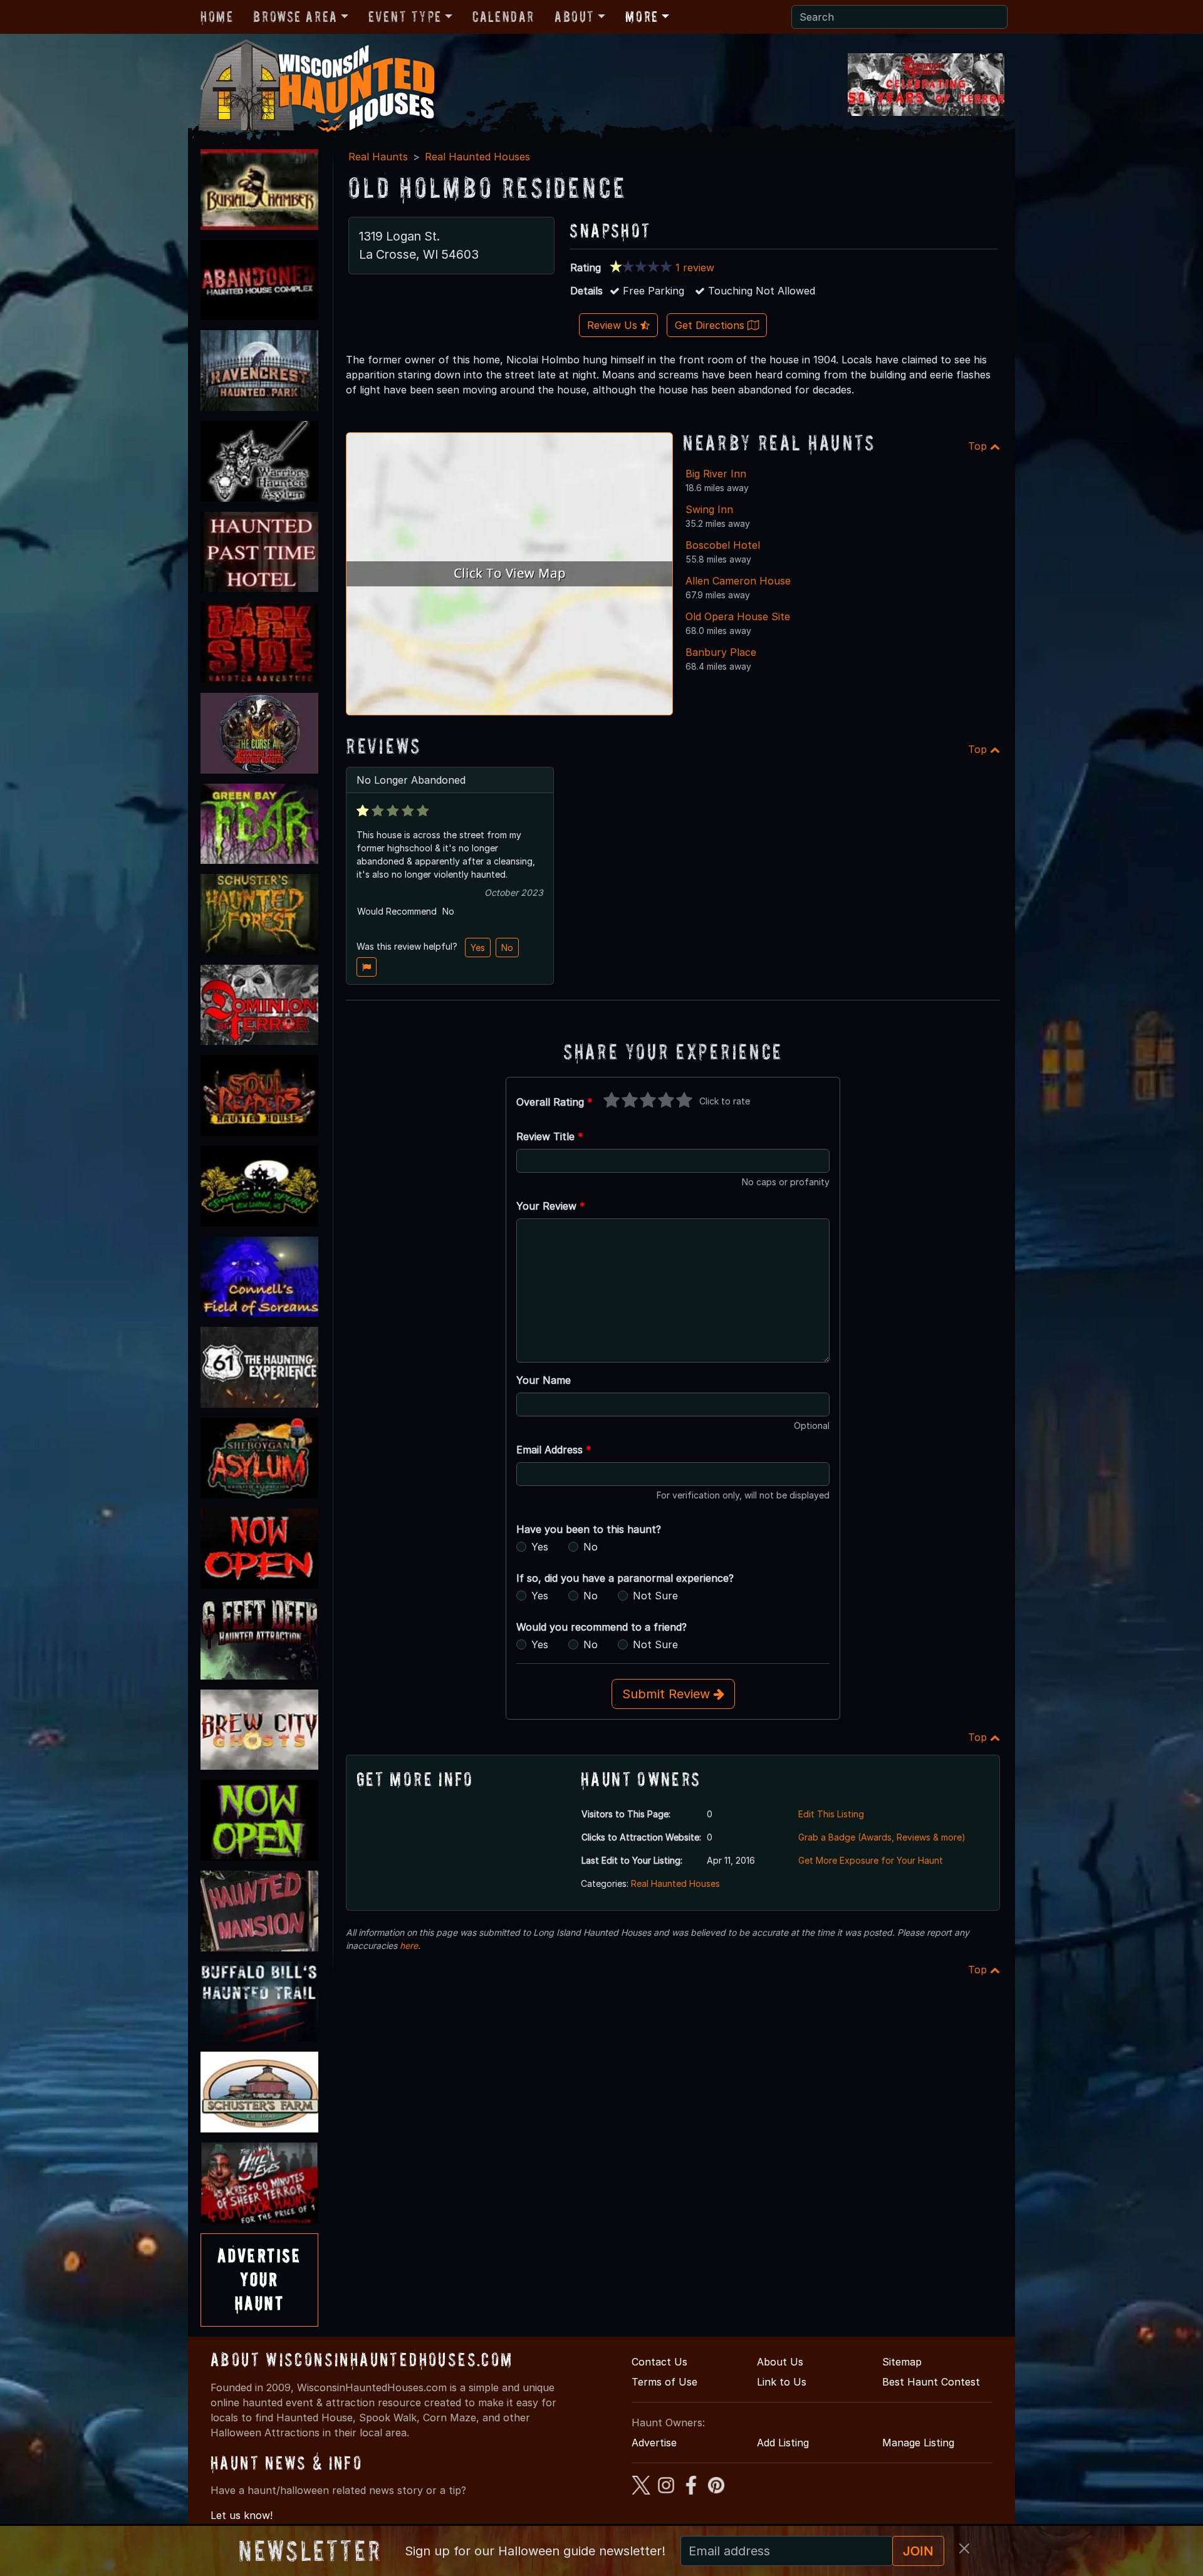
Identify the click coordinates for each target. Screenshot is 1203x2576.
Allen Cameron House (738, 581)
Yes (478, 948)
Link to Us (782, 2382)
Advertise (654, 2443)
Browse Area (295, 17)
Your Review (551, 1206)
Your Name (544, 1380)
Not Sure (655, 1596)
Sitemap (902, 2362)
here (409, 1945)
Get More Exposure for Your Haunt (871, 1860)
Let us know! (242, 2515)
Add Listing (783, 2443)
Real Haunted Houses (477, 157)
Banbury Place (721, 652)
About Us (780, 2362)
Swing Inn (709, 509)
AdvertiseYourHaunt (259, 2280)
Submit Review (668, 1694)
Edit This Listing (831, 1814)
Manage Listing (918, 2443)
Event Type (405, 17)
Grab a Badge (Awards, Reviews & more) (882, 1837)
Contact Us (659, 2362)
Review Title (550, 1136)
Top (979, 446)
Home (217, 17)
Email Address (554, 1450)
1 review (695, 267)
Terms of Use (664, 2382)
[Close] (964, 2548)
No (507, 948)
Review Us (614, 325)
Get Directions (711, 325)
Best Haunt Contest (931, 2382)
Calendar (503, 17)
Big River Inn (716, 474)
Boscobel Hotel (723, 545)
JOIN (918, 2551)
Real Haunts (378, 157)
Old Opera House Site (738, 616)
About (575, 17)
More (642, 17)
